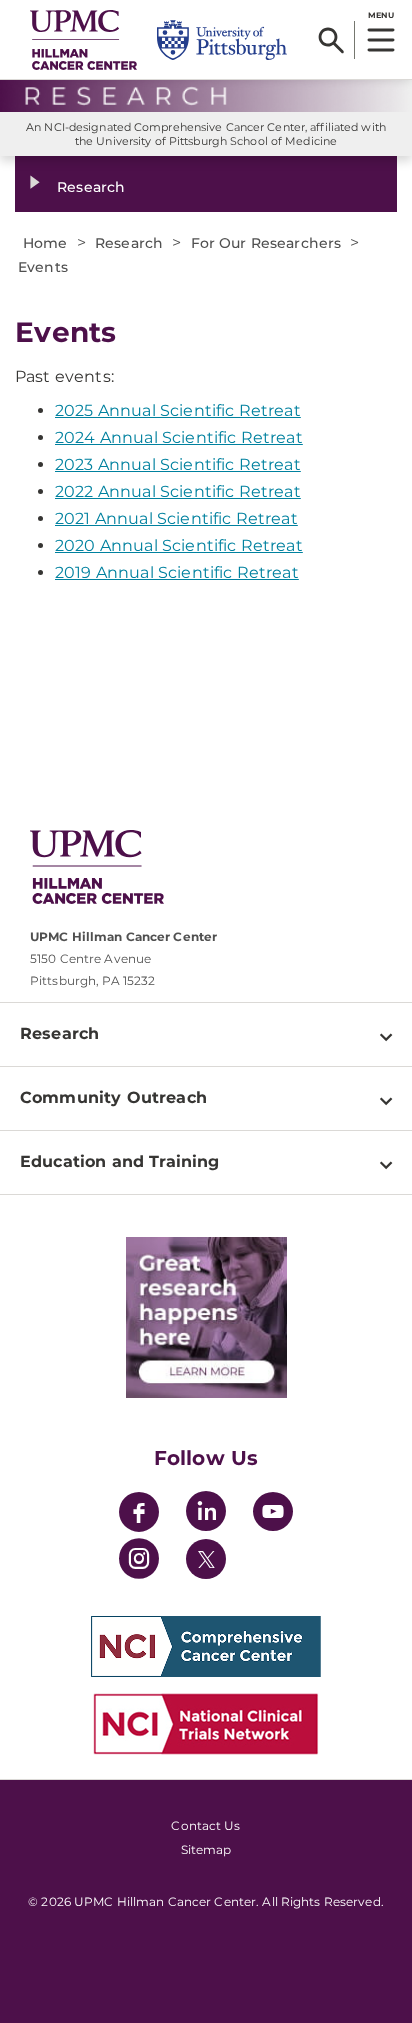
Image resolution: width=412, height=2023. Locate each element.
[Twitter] (206, 1559)
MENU (380, 15)
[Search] (331, 40)
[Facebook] (139, 1514)
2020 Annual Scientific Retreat (179, 545)
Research (91, 187)
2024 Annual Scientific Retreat (179, 437)
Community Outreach (113, 1097)
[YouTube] (273, 1514)
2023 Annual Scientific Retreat (178, 464)
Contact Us (205, 1825)
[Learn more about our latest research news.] (206, 1317)
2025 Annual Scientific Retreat (178, 410)
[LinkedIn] (206, 1514)
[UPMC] (83, 40)
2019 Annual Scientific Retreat (177, 572)
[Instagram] (139, 1561)
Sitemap (206, 1849)
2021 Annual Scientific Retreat (176, 518)
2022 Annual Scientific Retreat (178, 491)
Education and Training (120, 1161)
